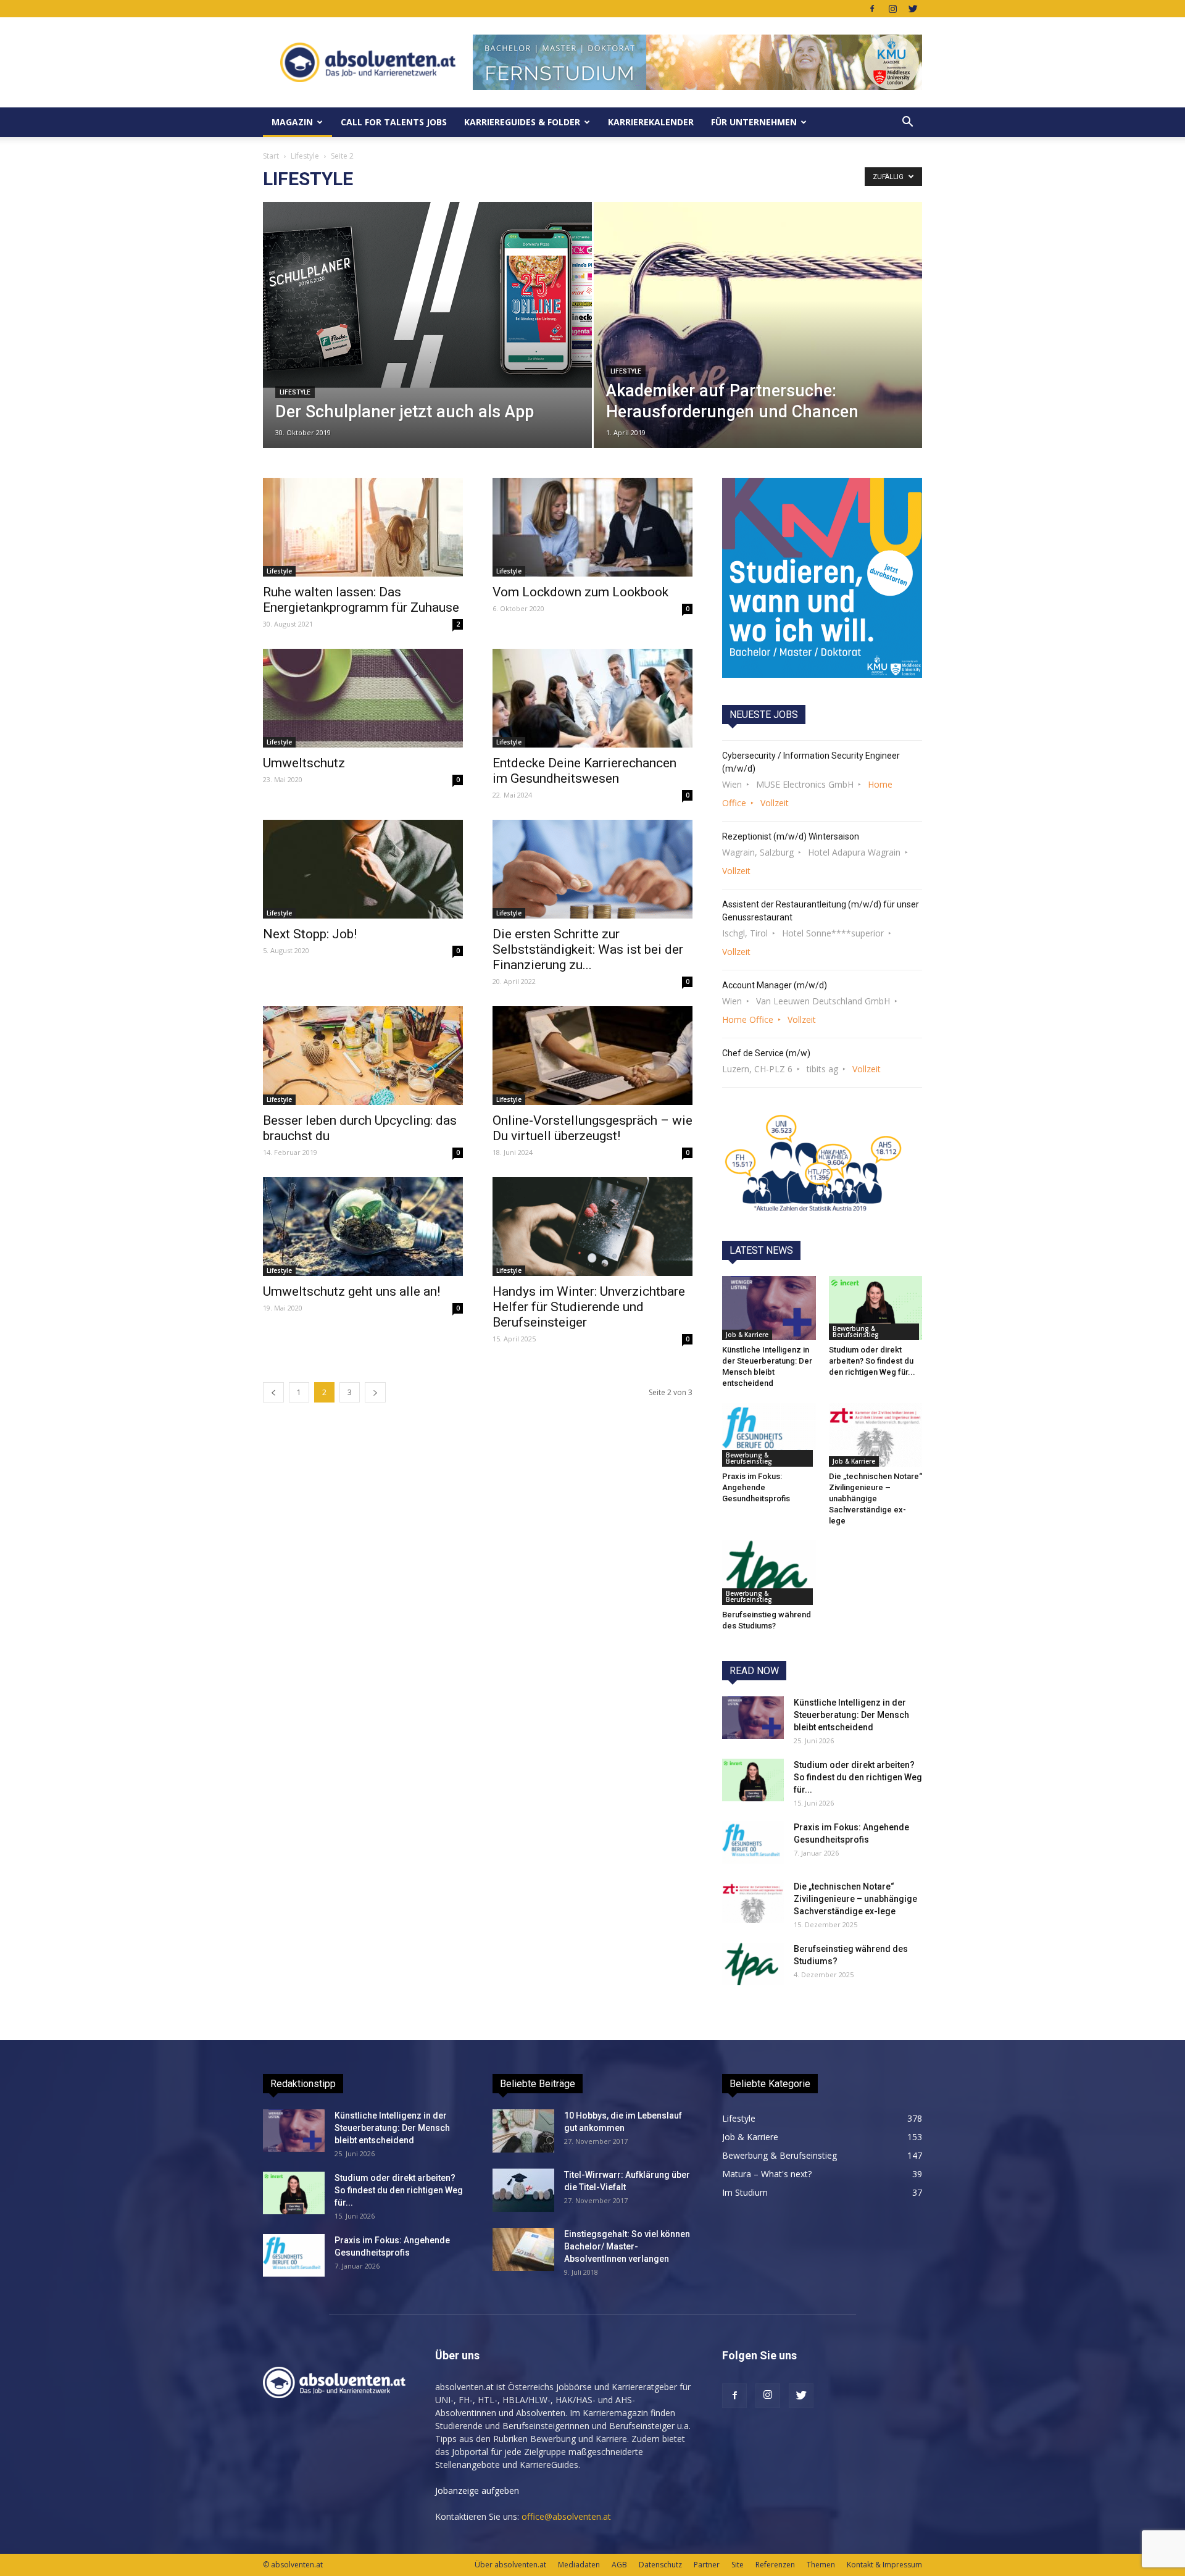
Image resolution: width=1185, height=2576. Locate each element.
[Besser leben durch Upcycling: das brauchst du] (363, 1056)
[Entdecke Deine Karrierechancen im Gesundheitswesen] (592, 698)
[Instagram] (892, 9)
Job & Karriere (747, 1335)
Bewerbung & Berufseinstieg (856, 1332)
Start (271, 156)
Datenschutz (660, 2565)
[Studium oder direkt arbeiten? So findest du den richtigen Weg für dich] (876, 1308)
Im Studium (745, 2192)
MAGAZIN (292, 122)
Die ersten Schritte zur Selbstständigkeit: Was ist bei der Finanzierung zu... (588, 949)
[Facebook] (872, 9)
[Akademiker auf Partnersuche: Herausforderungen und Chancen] (758, 344)
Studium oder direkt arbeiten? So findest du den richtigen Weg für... (872, 1361)
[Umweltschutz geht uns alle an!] (363, 1227)
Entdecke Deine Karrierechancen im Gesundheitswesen (584, 771)
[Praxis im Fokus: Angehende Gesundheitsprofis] (769, 1435)
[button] (907, 122)
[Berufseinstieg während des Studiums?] (769, 1572)
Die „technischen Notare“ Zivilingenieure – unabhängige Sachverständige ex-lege (875, 1498)
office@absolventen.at (566, 2516)
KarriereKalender (651, 122)
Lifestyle (305, 156)
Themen (821, 2565)
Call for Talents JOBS (394, 122)
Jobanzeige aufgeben (477, 2491)
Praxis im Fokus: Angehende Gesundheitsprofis (756, 1487)
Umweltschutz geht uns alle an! (351, 1291)
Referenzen (775, 2565)
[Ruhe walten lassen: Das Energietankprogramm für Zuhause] (363, 527)
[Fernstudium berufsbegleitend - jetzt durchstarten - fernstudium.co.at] (822, 578)
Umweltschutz (304, 763)
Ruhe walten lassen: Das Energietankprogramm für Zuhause (361, 600)
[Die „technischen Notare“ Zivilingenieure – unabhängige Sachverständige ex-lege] (876, 1435)
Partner (707, 2565)
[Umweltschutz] (363, 698)
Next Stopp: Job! (310, 934)
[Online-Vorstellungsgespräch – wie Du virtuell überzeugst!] (592, 1056)
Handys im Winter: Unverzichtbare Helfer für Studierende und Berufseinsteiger (589, 1307)
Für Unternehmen (754, 122)
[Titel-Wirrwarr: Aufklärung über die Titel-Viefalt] (523, 2190)
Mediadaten (579, 2565)
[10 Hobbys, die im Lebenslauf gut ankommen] (523, 2131)
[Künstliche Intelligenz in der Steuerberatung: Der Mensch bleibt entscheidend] (769, 1308)
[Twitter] (913, 9)
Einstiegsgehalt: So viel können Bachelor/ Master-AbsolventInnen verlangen (627, 2246)
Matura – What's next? (767, 2174)
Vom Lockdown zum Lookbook (580, 592)
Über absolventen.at (510, 2565)
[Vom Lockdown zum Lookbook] (592, 527)
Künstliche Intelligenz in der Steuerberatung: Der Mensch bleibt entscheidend (851, 1715)
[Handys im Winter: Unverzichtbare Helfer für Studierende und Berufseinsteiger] (592, 1227)
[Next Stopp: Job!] (363, 869)
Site (738, 2565)
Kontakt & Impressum (884, 2565)
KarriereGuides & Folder (522, 122)
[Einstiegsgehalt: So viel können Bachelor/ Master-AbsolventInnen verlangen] (523, 2249)
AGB (619, 2565)
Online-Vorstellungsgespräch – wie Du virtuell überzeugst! (592, 1128)
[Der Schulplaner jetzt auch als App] (427, 295)
